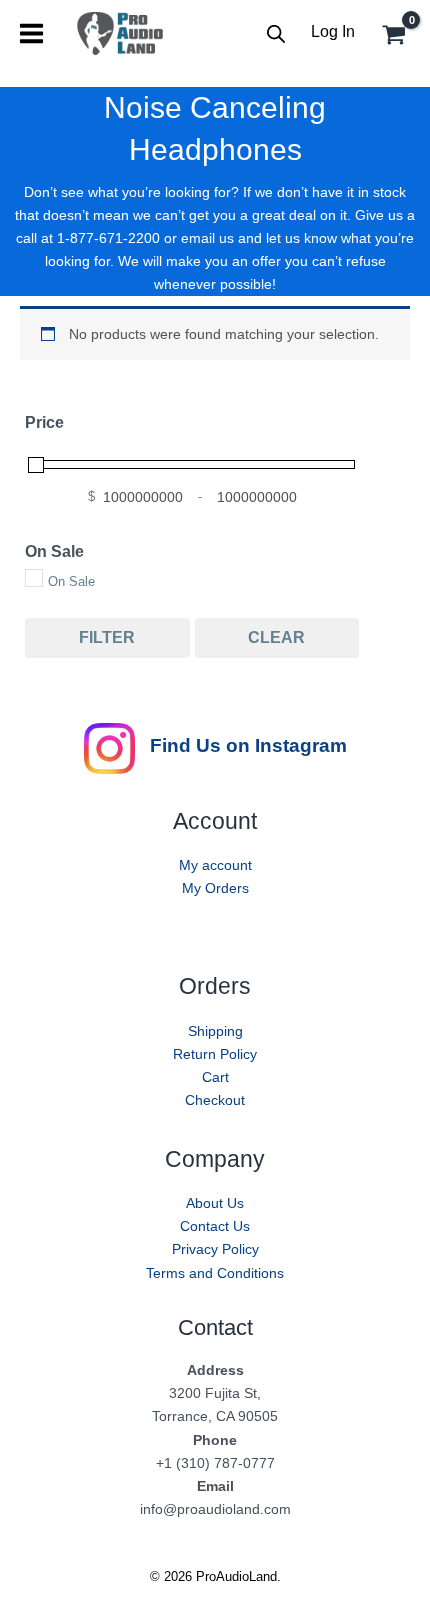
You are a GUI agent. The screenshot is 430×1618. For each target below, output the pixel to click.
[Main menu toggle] (31, 33)
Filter (107, 637)
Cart (215, 1077)
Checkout (215, 1100)
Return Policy (215, 1054)
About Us (215, 1203)
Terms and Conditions (215, 1273)
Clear (276, 637)
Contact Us (215, 1226)
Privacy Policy (215, 1249)
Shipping (215, 1031)
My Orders (215, 888)
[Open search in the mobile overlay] (276, 33)
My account (215, 865)
